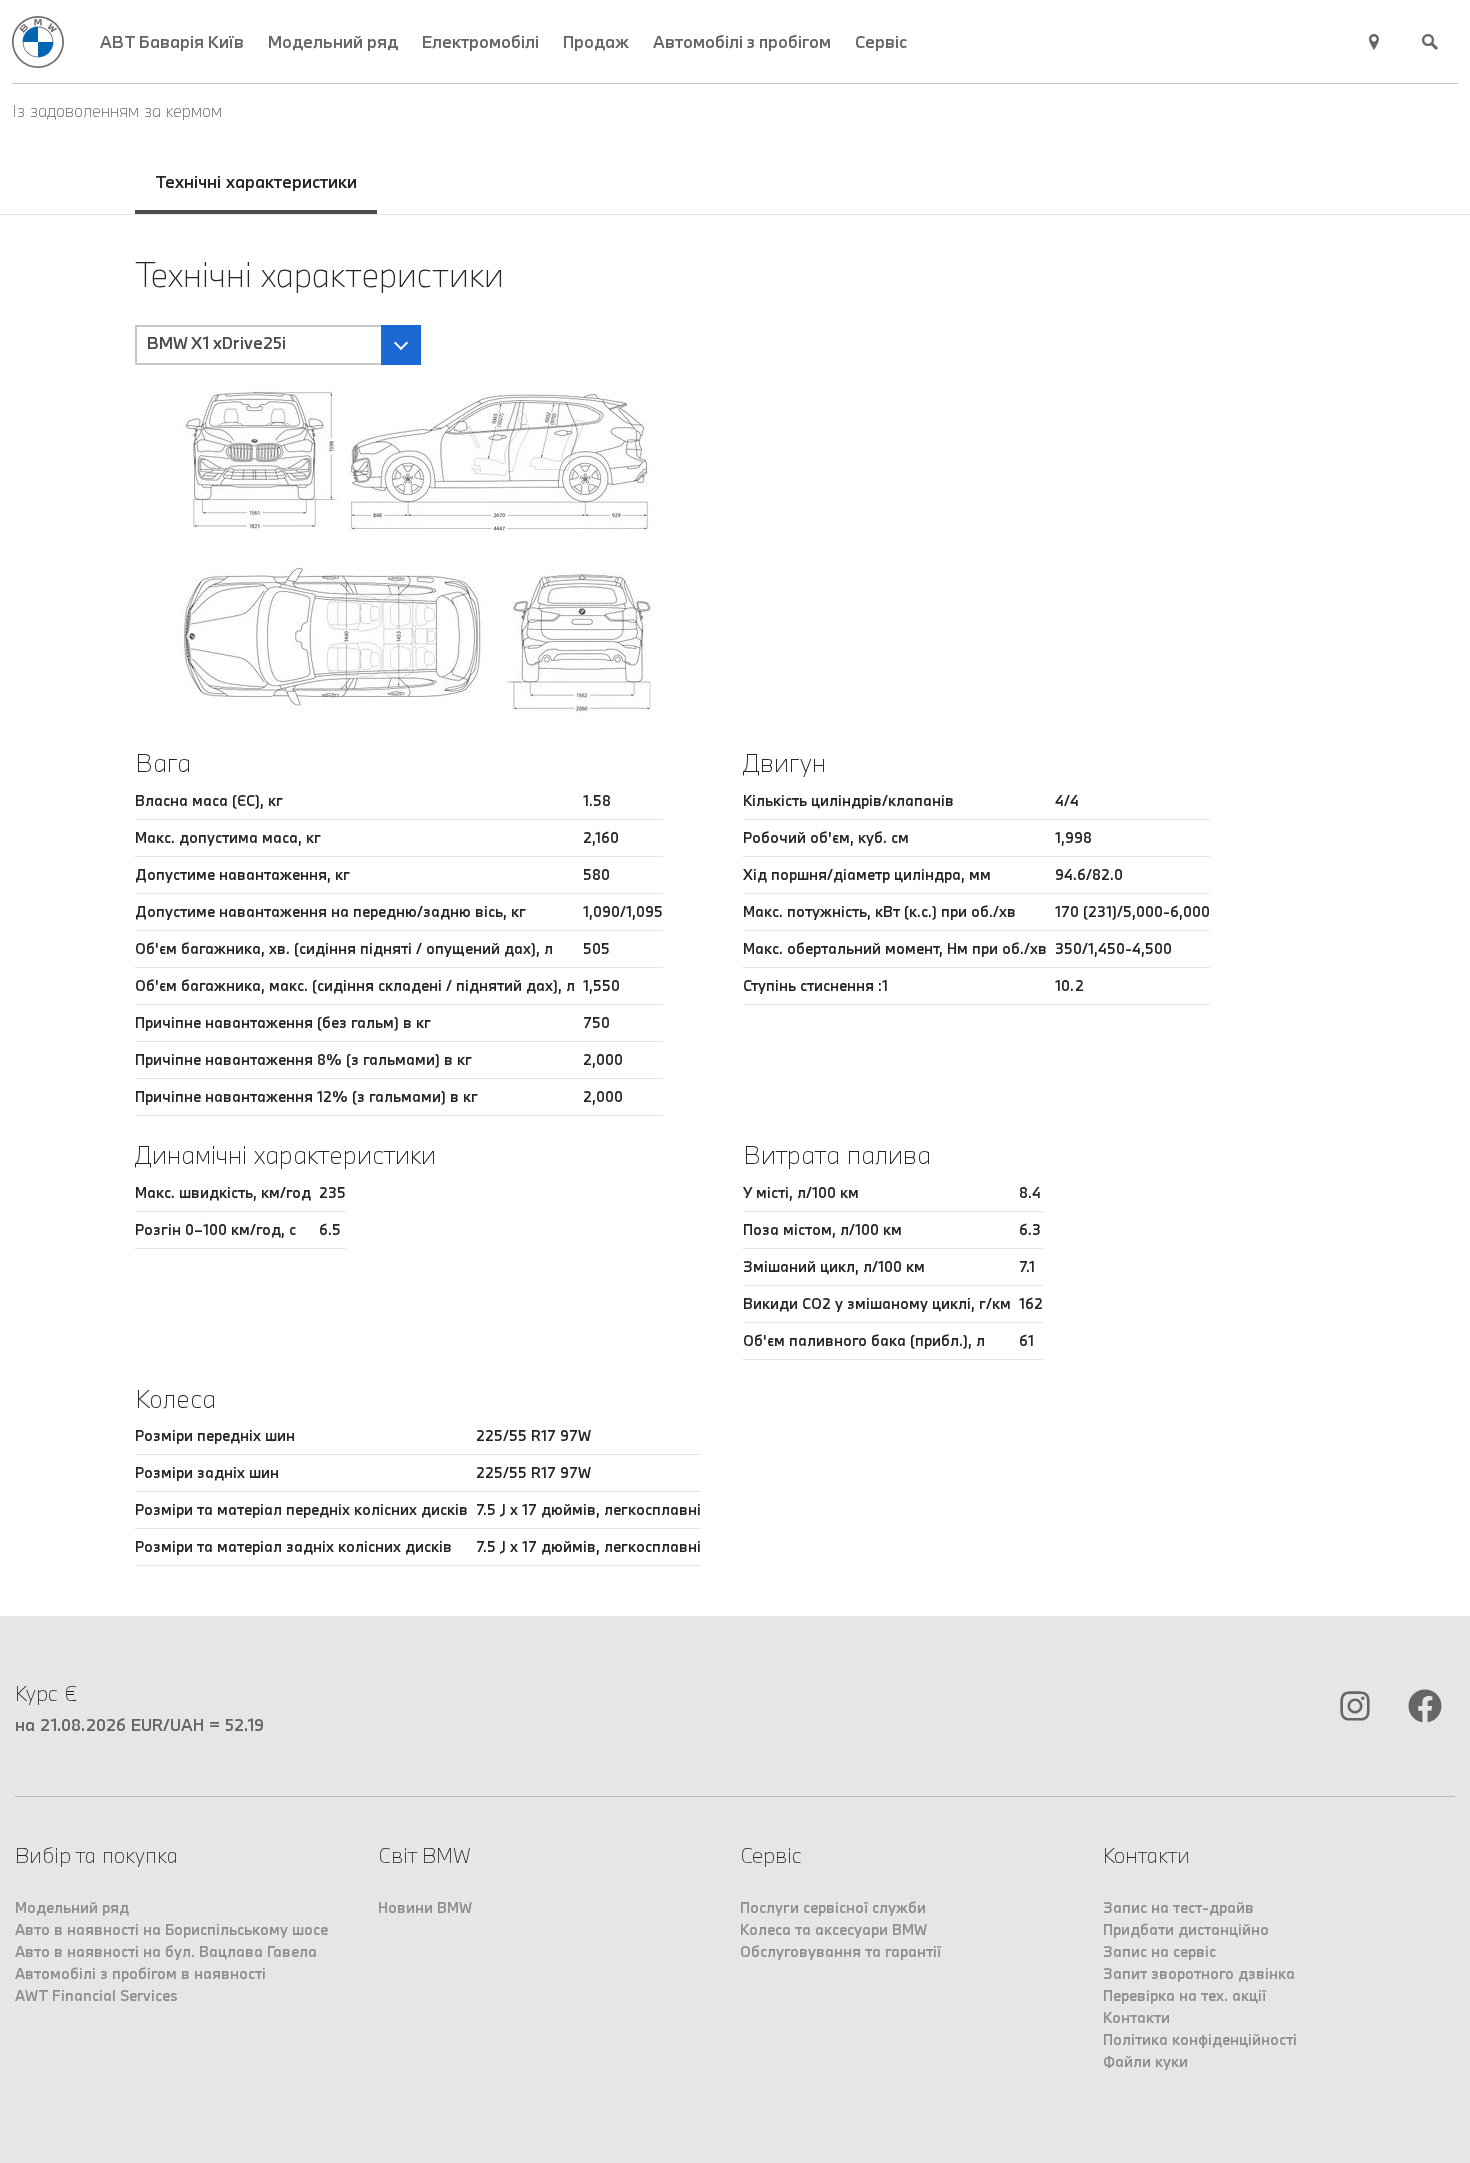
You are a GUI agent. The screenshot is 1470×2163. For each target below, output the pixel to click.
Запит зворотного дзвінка (1199, 1973)
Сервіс (881, 41)
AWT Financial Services (96, 1995)
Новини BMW (425, 1907)
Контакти (1136, 2017)
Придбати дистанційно (1186, 1929)
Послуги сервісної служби (833, 1907)
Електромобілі (480, 41)
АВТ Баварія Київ (172, 41)
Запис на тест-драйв (1178, 1907)
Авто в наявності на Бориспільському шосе (171, 1929)
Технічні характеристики (256, 181)
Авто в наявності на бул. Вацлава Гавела (166, 1951)
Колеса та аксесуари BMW (833, 1929)
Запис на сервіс (1159, 1951)
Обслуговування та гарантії (840, 1951)
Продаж (596, 41)
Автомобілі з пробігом (742, 41)
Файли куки (1145, 2061)
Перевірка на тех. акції (1184, 1995)
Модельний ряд (333, 41)
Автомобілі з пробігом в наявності (140, 1973)
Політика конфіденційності (1200, 2039)
